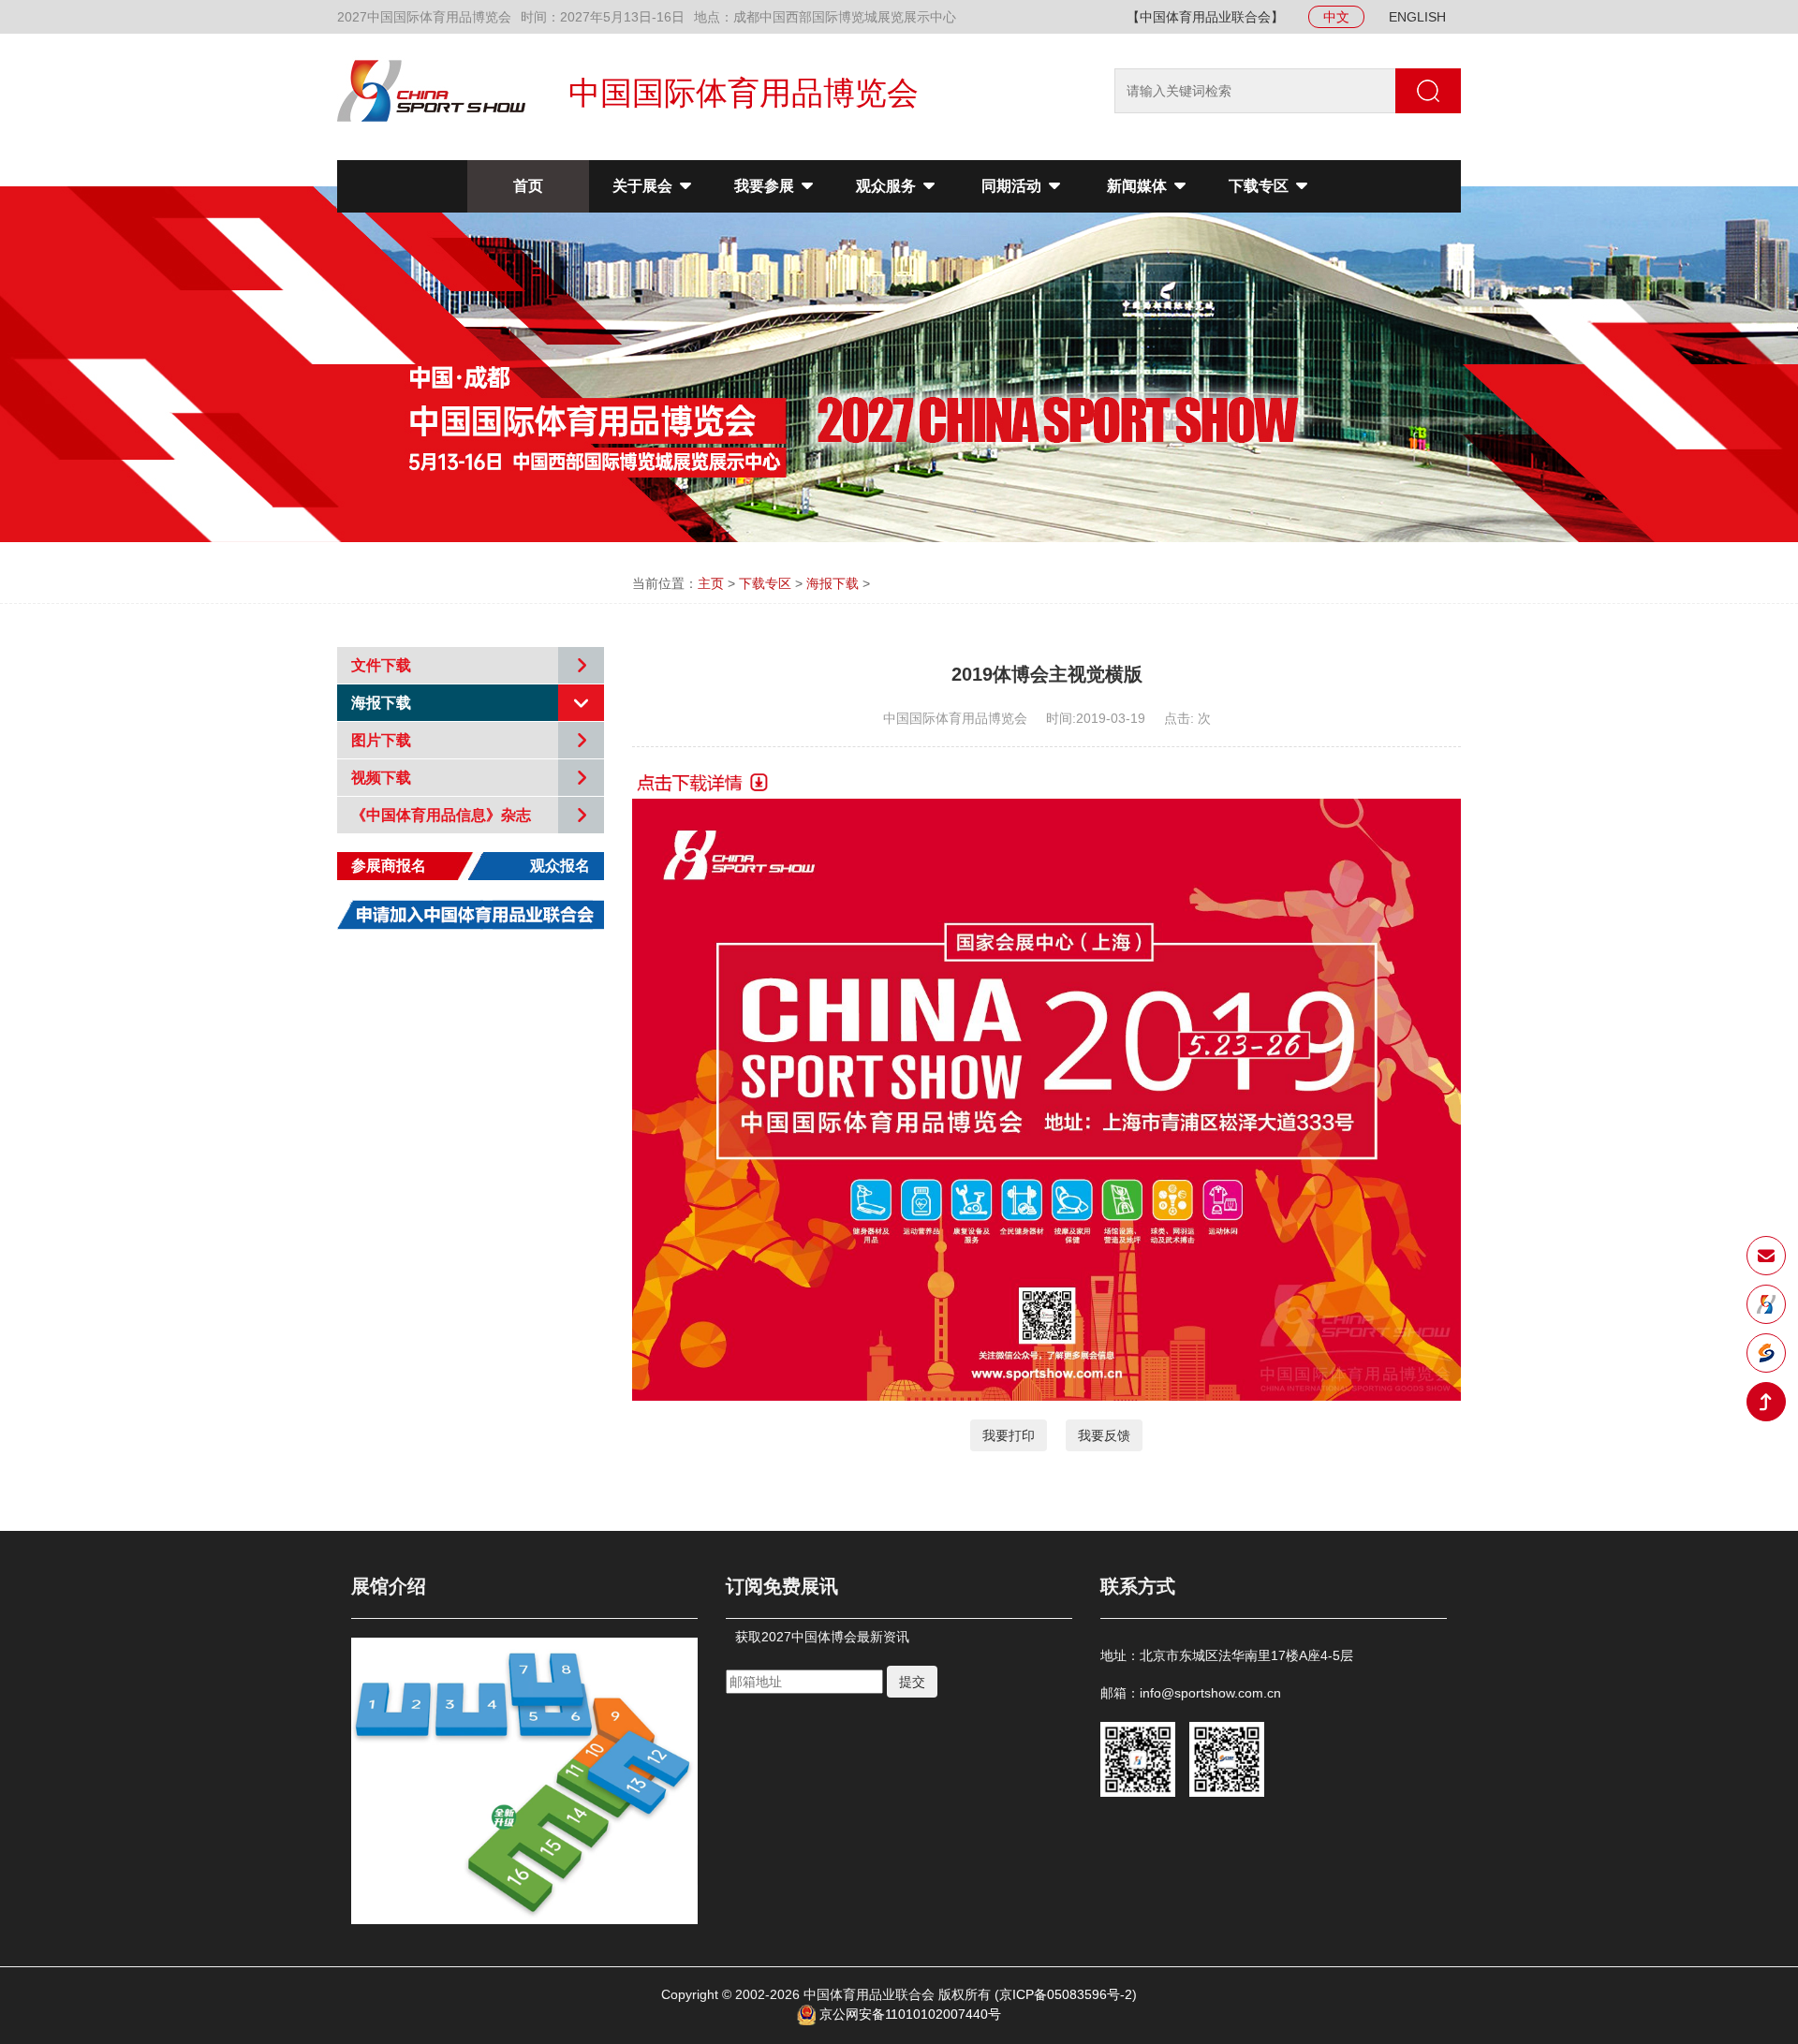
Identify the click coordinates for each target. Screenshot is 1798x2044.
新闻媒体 (1139, 186)
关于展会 (644, 186)
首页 (528, 186)
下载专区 (1260, 186)
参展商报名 (389, 866)
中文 (1336, 17)
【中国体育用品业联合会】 (1205, 17)
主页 (711, 583)
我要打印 (1009, 1435)
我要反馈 (1104, 1435)
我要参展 (766, 186)
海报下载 (833, 583)
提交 (912, 1682)
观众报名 (560, 866)
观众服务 (888, 186)
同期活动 (1013, 186)
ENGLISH (1417, 17)
